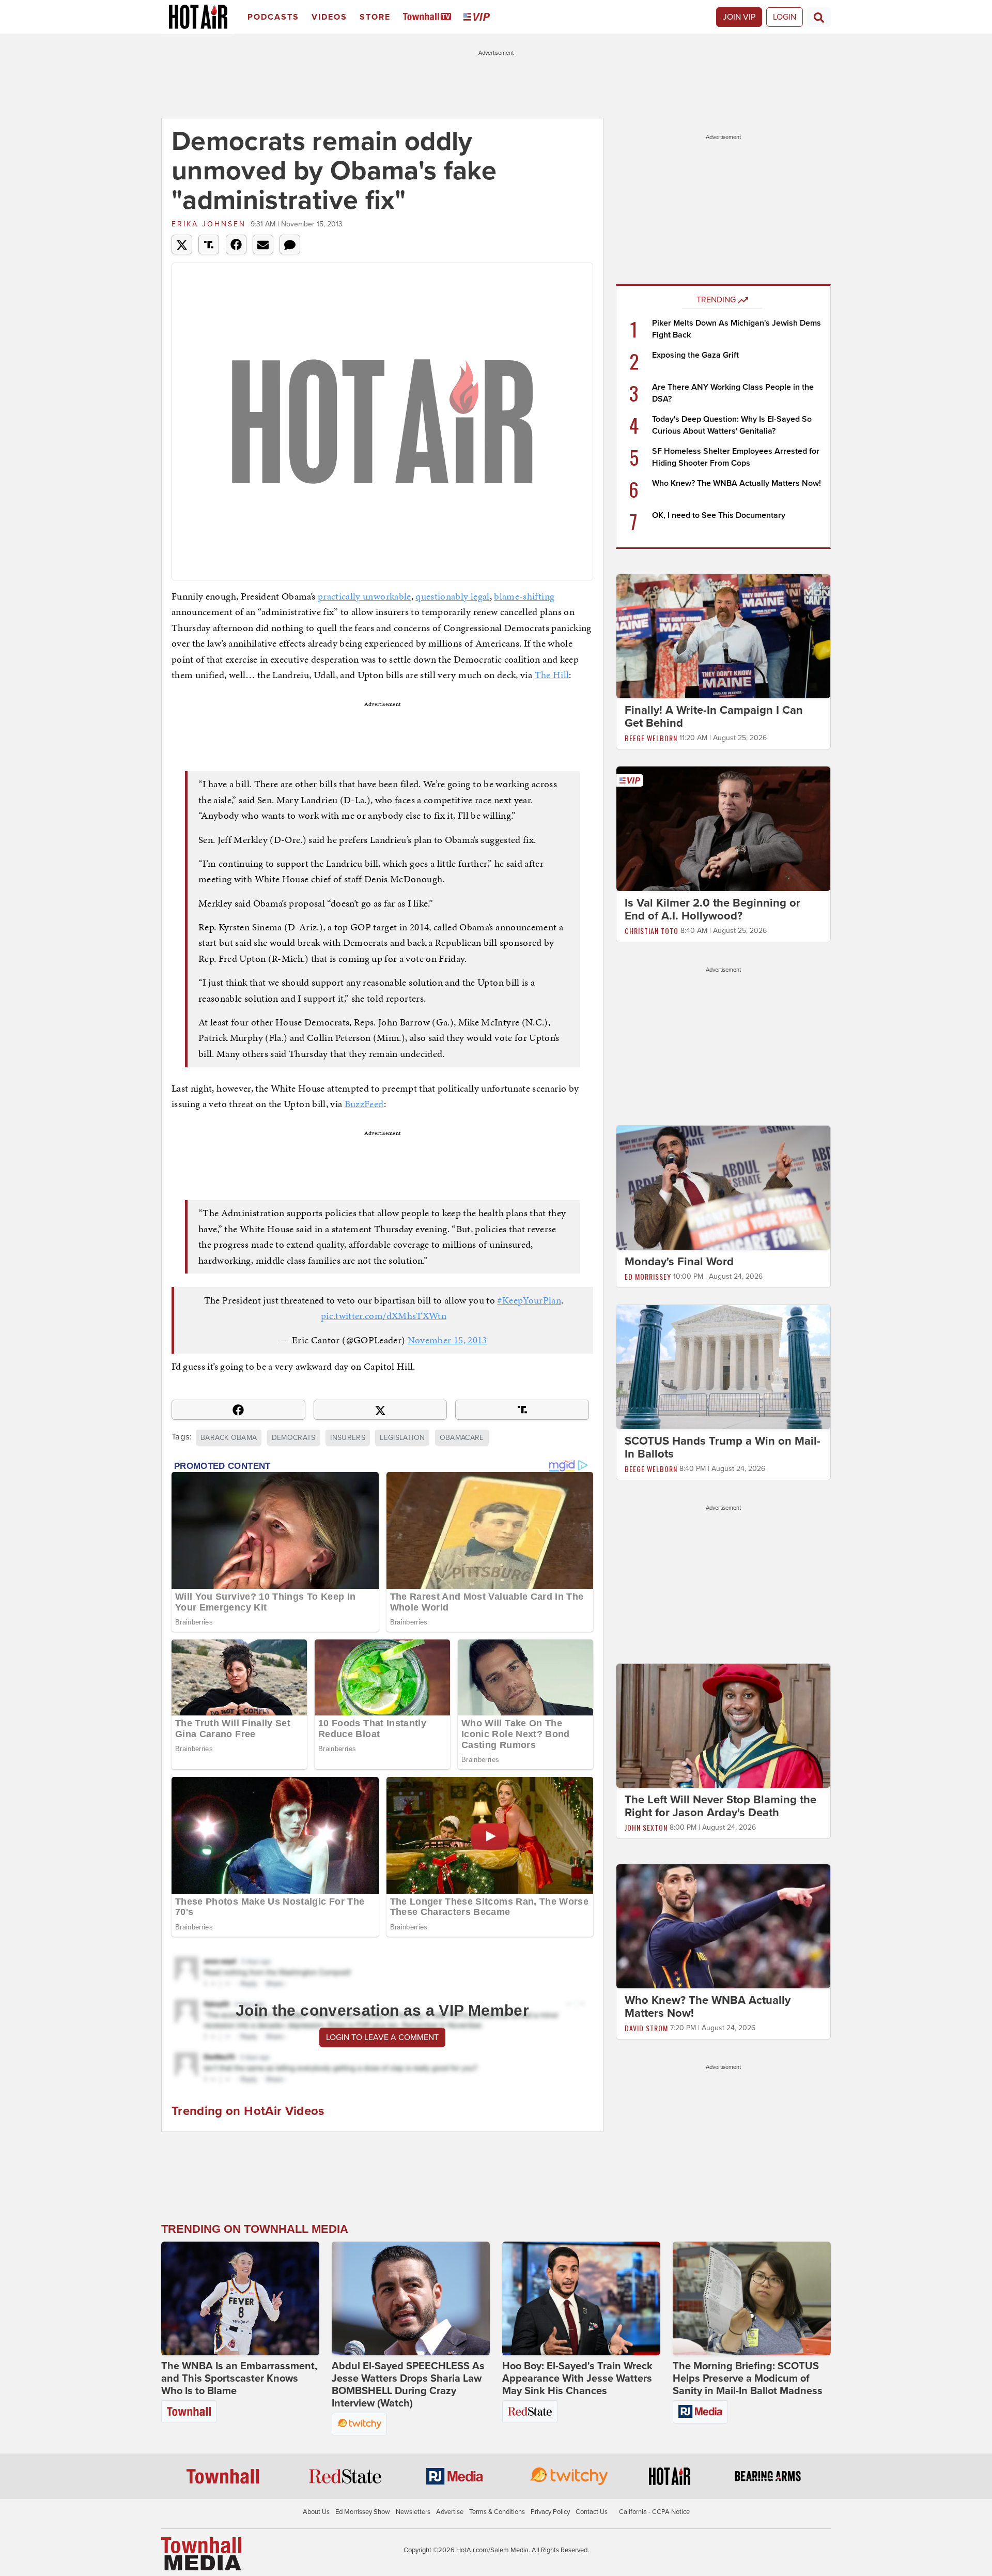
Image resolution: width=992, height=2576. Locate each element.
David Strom (646, 2028)
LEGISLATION (402, 1438)
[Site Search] (819, 17)
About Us (316, 2512)
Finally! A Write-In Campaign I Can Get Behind (714, 717)
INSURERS (348, 1438)
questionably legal (452, 596)
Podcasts (273, 17)
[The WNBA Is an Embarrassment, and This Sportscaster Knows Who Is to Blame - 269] (240, 2298)
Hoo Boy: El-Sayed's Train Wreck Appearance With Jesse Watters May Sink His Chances (577, 2379)
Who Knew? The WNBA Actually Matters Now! (737, 483)
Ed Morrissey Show (363, 2512)
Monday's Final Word (679, 1262)
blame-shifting (524, 596)
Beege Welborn (651, 738)
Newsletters (413, 2512)
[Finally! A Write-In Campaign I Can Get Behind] (723, 636)
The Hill (552, 675)
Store (375, 17)
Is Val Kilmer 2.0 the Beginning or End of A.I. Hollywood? (712, 909)
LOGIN (785, 17)
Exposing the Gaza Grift (695, 355)
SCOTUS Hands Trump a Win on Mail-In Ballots (723, 1447)
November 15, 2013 (447, 1340)
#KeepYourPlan (529, 1300)
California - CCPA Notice (654, 2512)
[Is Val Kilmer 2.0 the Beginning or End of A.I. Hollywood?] (723, 828)
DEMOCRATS (294, 1438)
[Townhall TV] (429, 17)
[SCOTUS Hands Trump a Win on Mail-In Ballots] (723, 1367)
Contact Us (592, 2512)
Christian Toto (652, 931)
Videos (329, 17)
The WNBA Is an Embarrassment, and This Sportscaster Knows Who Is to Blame (239, 2379)
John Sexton (646, 1827)
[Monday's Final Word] (723, 1187)
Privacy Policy (550, 2512)
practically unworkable (365, 596)
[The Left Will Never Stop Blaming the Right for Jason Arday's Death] (723, 1725)
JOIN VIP (739, 17)
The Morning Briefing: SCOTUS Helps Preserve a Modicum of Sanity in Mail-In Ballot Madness (748, 2379)
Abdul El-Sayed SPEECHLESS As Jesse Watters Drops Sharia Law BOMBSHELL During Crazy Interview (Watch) (408, 2385)
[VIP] (478, 17)
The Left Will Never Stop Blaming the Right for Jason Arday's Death (720, 1806)
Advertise (450, 2512)
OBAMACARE (462, 1438)
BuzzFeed (364, 1104)
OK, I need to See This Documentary (719, 515)
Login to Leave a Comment (382, 2037)
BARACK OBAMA (229, 1438)
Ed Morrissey (648, 1276)
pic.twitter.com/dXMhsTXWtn (384, 1316)
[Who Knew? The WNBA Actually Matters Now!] (723, 1926)
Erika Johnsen (209, 224)
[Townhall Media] (201, 2553)
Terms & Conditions (497, 2512)
